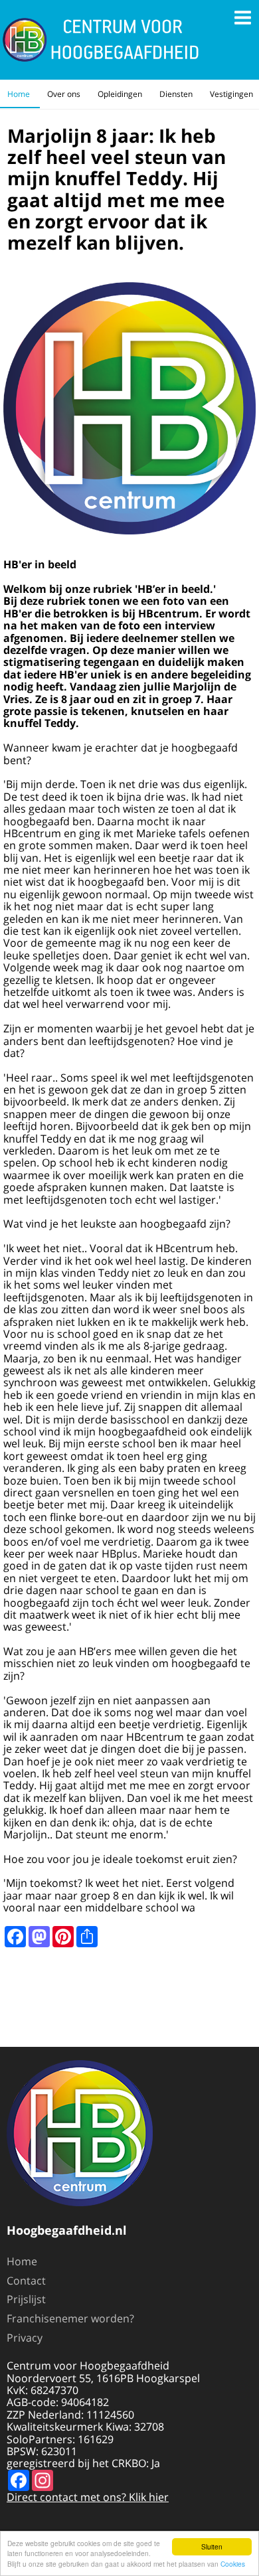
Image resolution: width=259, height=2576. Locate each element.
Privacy (25, 2338)
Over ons (64, 94)
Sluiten (212, 2546)
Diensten (176, 94)
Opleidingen (120, 94)
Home (19, 94)
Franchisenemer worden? (70, 2318)
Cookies (233, 2564)
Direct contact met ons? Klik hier (88, 2497)
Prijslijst (26, 2299)
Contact (26, 2281)
